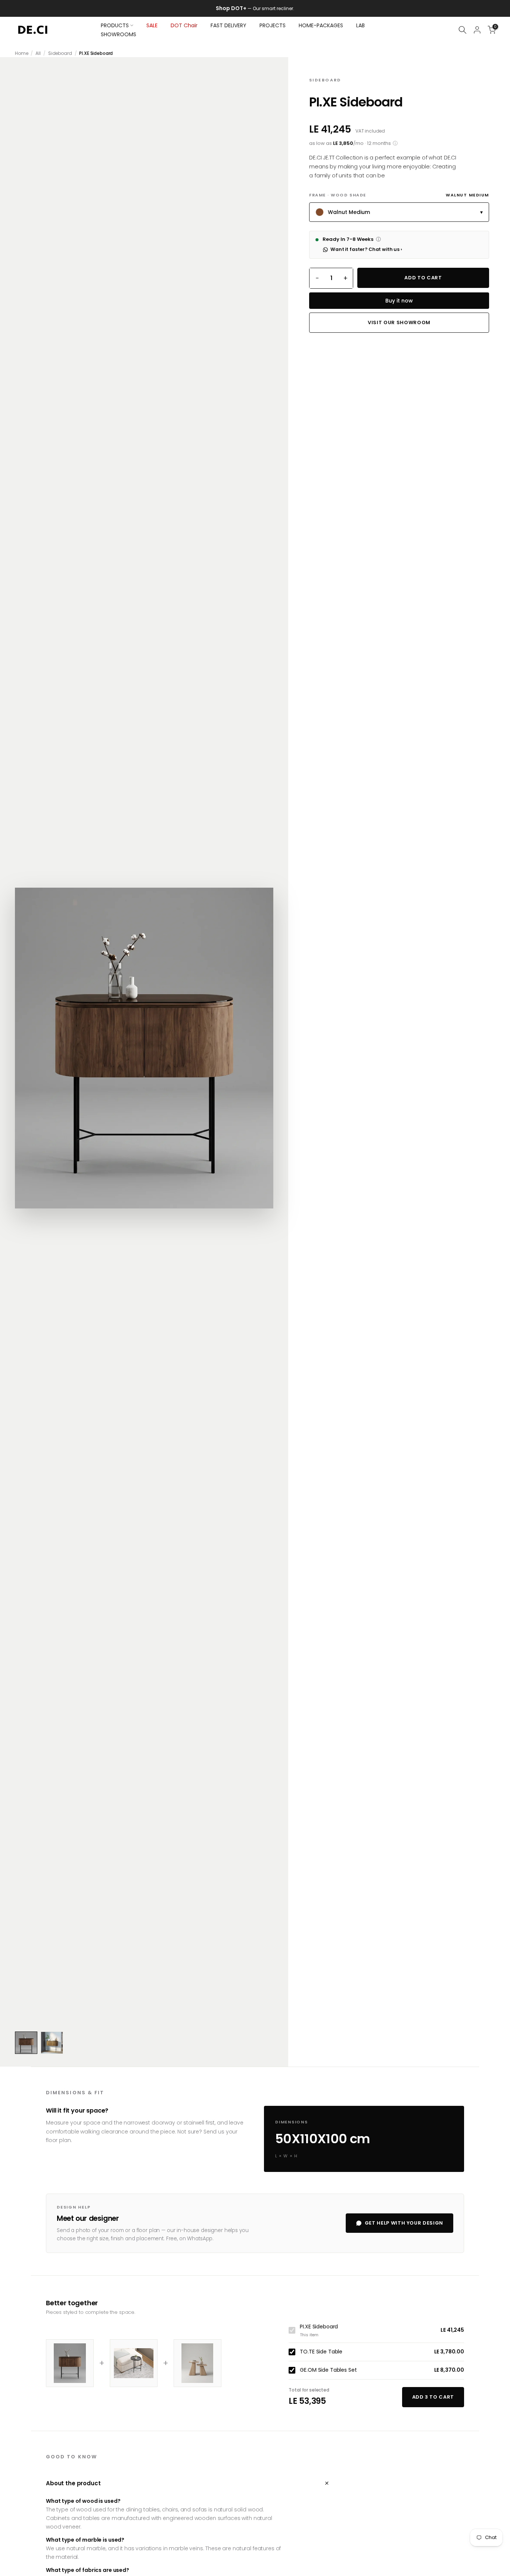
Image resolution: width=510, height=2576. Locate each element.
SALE (152, 25)
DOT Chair (184, 25)
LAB (360, 25)
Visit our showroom (399, 322)
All (38, 53)
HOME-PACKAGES (321, 25)
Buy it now (399, 301)
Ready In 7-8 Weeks (352, 239)
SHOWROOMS (119, 34)
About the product (188, 2483)
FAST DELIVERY (228, 25)
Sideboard (60, 53)
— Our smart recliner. (262, 8)
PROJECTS (273, 25)
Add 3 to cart (433, 2397)
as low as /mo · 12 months (353, 143)
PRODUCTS (115, 25)
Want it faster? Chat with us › (366, 249)
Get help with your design (404, 2223)
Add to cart (423, 278)
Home (21, 53)
